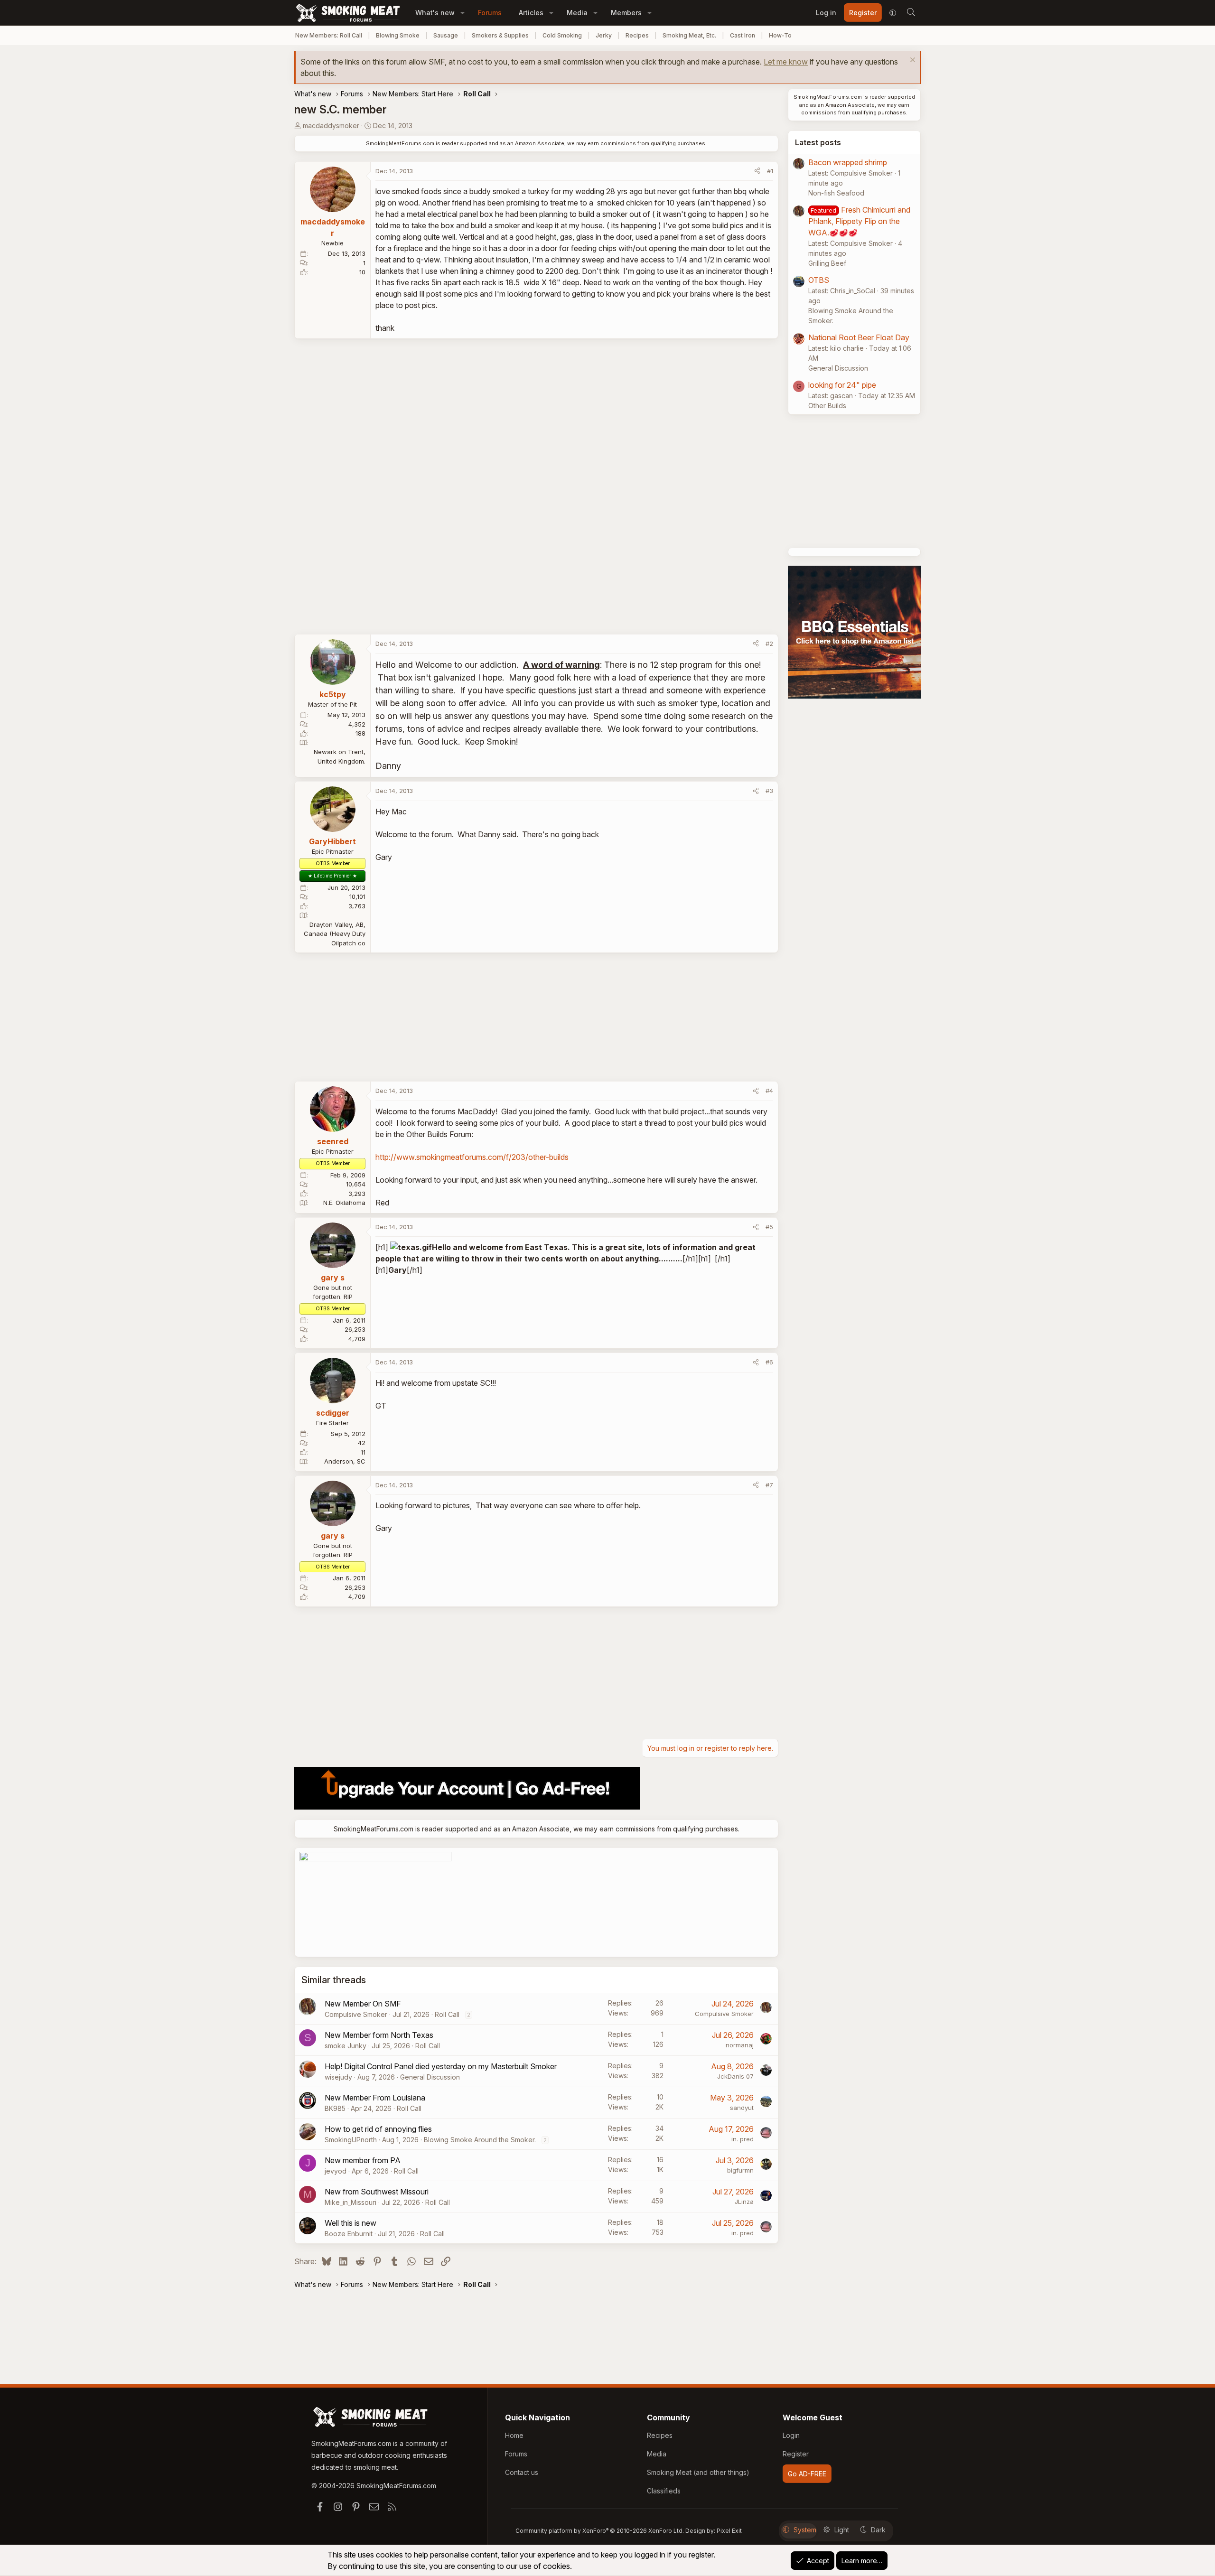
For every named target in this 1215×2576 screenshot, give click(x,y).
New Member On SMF (363, 2004)
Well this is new (350, 2223)
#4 (769, 1091)
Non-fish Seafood (836, 193)
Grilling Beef (827, 263)
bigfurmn (740, 2170)
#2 (769, 644)
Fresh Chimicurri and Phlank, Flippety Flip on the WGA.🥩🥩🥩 (859, 221)
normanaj (740, 2045)
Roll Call (447, 2014)
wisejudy (338, 2077)
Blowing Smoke (398, 35)
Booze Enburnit (349, 2234)
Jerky (604, 35)
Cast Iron (743, 35)
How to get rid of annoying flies (378, 2129)
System (805, 2530)
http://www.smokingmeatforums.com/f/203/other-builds (472, 1157)
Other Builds (827, 406)
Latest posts (818, 142)
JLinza (744, 2202)
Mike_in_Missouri (350, 2202)
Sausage (446, 35)
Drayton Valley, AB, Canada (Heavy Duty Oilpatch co (335, 934)
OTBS (819, 280)
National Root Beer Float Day (859, 337)
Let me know (786, 62)
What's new (435, 13)
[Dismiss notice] (911, 61)
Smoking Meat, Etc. (689, 35)
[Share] (757, 171)
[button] (463, 13)
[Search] (911, 13)
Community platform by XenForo (600, 2531)
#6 (769, 1362)
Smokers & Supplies (500, 35)
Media (577, 13)
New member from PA (363, 2160)
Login (791, 2435)
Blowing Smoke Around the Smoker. (480, 2140)
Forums (490, 13)
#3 (769, 791)
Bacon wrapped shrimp (848, 162)
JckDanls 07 (735, 2076)
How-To (780, 35)
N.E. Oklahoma (344, 1203)
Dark (878, 2530)
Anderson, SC (345, 1461)
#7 (769, 1485)
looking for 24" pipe (842, 385)
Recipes (637, 35)
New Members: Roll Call (329, 35)
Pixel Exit (729, 2531)
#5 (769, 1227)
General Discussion (430, 2077)
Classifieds (664, 2491)
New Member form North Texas (379, 2035)
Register (796, 2454)
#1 (770, 171)
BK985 (335, 2108)
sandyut (742, 2108)
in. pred (743, 2139)
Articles (531, 13)
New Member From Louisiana (375, 2098)
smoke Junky (346, 2046)
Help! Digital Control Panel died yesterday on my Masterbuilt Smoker (441, 2066)
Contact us (522, 2472)
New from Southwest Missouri (377, 2192)
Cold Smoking (562, 35)
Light (842, 2530)
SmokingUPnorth (351, 2140)
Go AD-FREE (807, 2474)
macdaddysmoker (331, 126)
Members (626, 13)
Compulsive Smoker (356, 2014)
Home (514, 2435)
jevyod (336, 2171)
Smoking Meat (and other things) (698, 2472)
